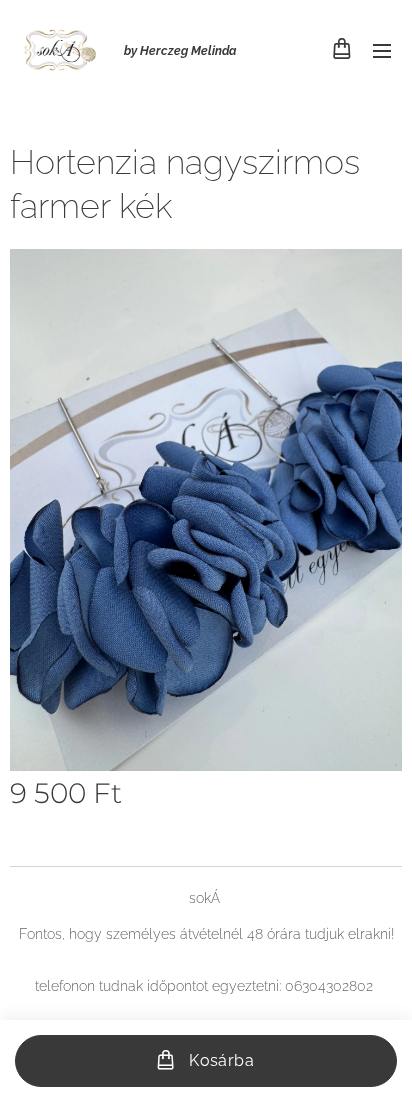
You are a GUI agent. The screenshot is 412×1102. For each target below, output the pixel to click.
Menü (382, 50)
